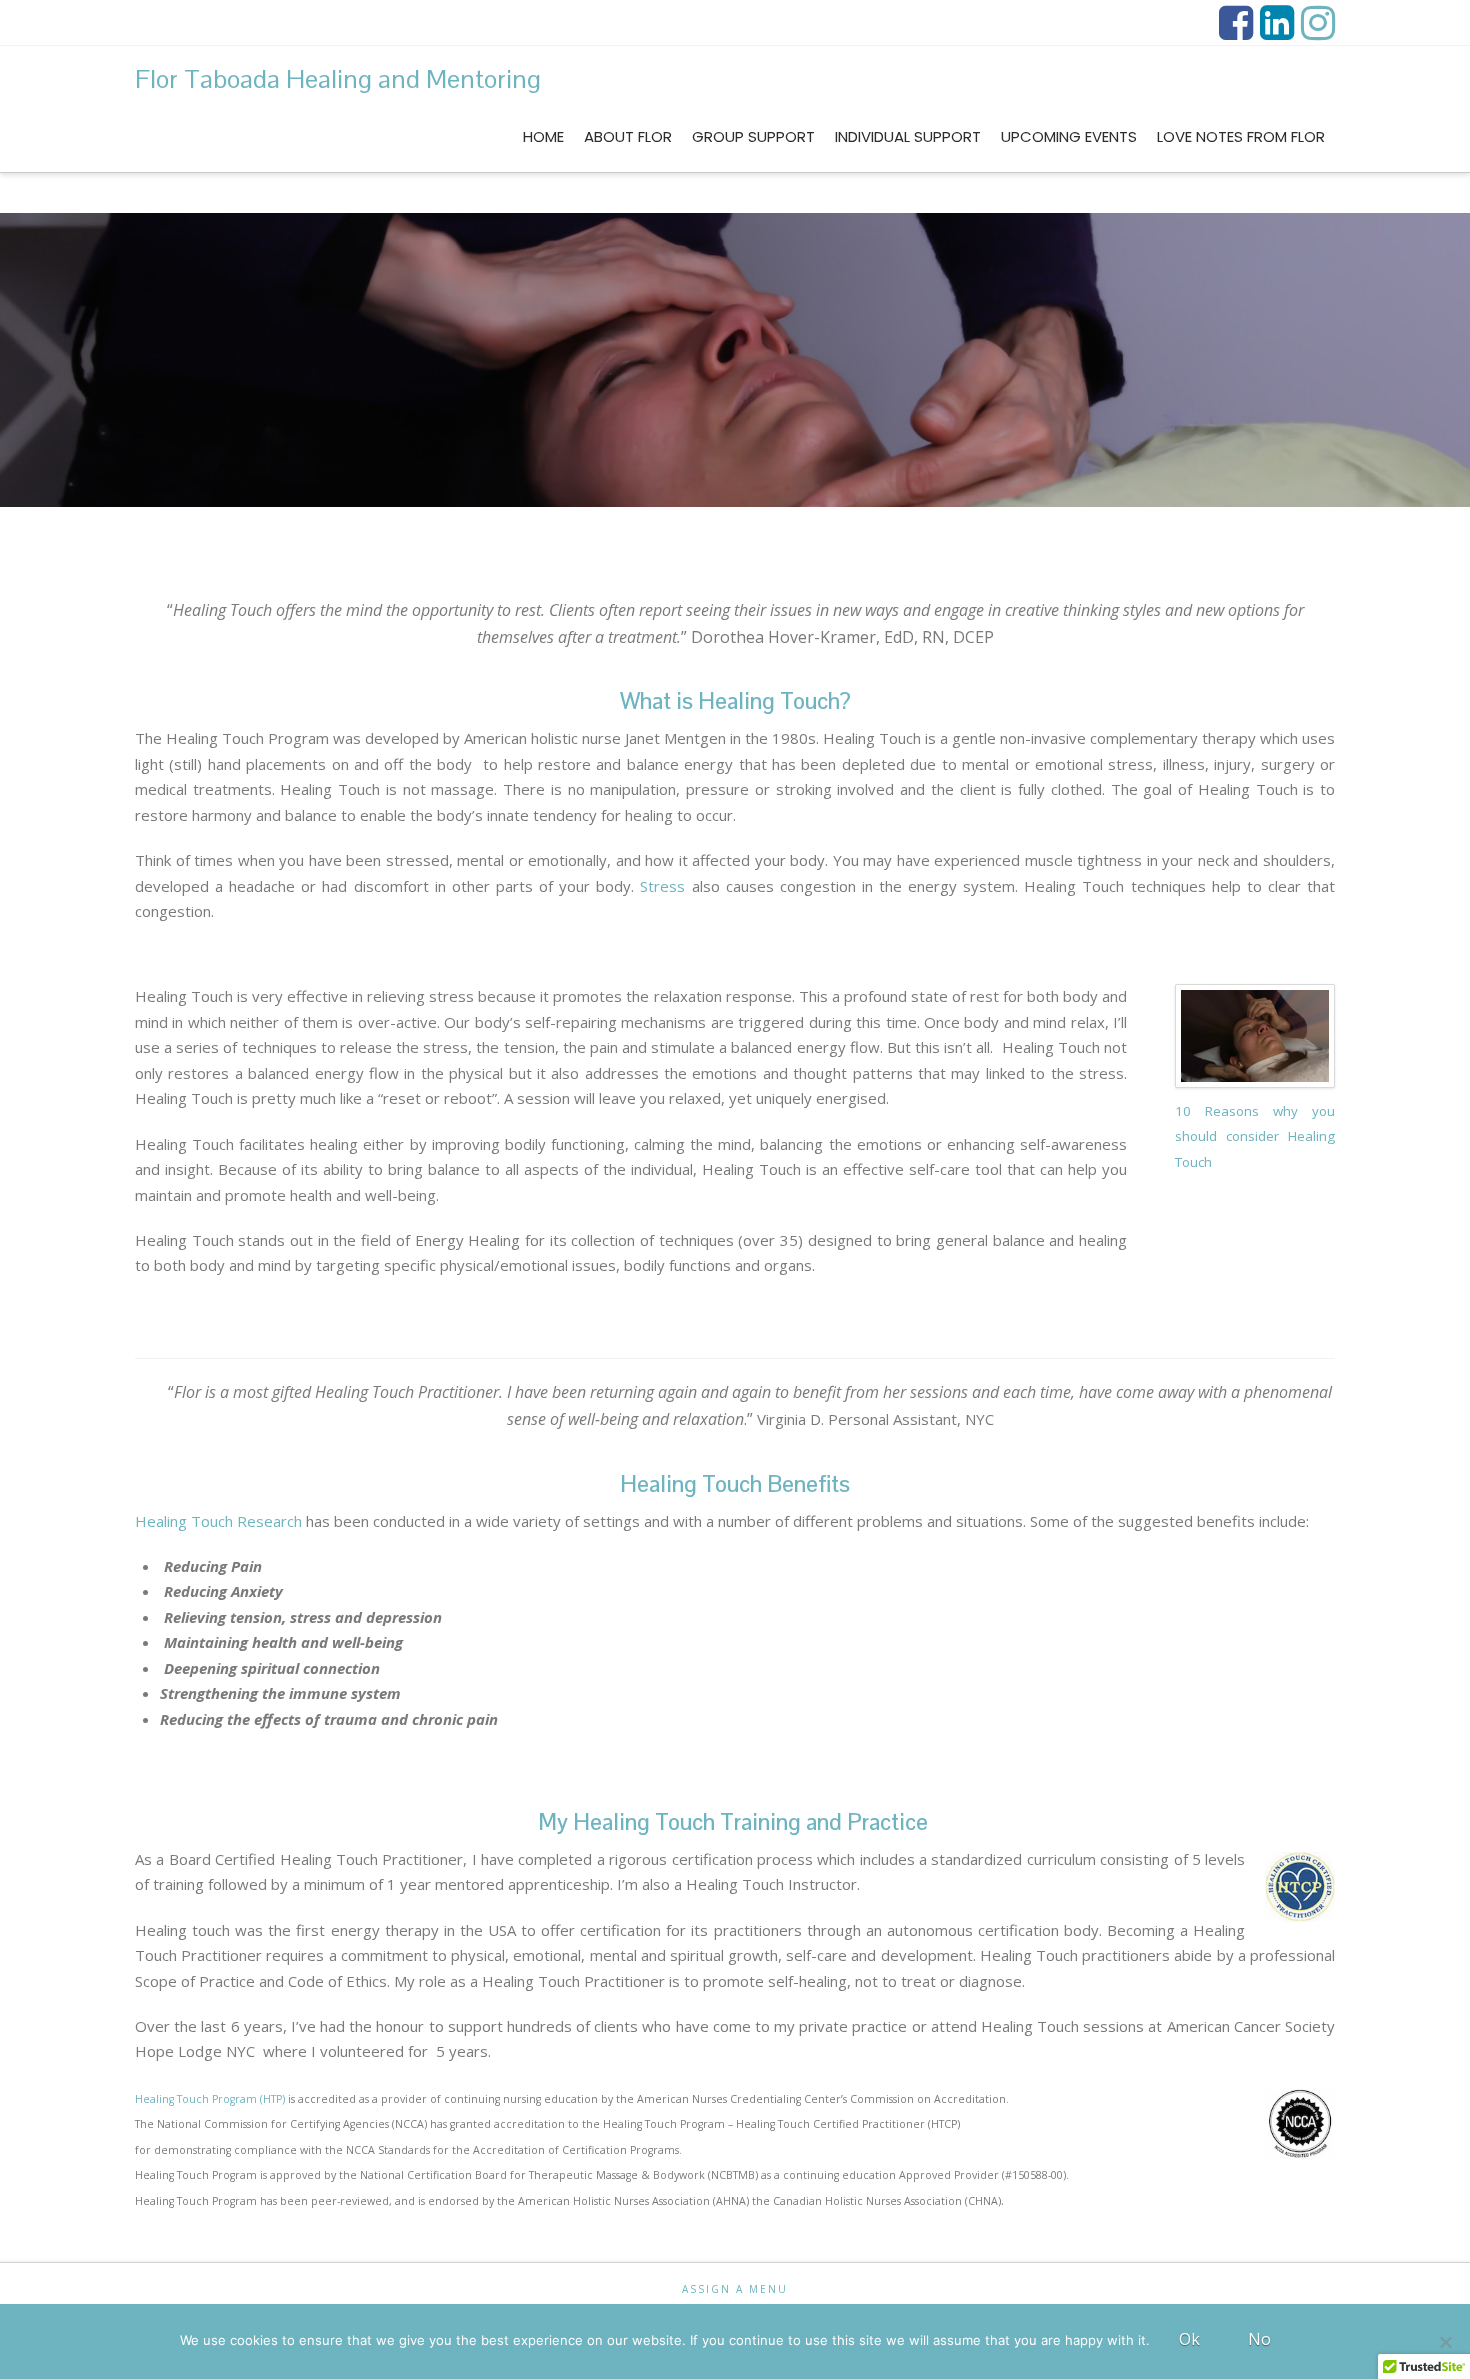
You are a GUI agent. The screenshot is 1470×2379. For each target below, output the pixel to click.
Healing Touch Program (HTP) (210, 2099)
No (1259, 2339)
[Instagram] (1318, 23)
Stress (662, 886)
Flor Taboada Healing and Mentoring (338, 79)
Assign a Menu (735, 2289)
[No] (1445, 2342)
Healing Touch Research (218, 1521)
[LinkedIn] (1277, 23)
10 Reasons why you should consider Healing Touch (1255, 1136)
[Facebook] (1236, 23)
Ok (1189, 2339)
